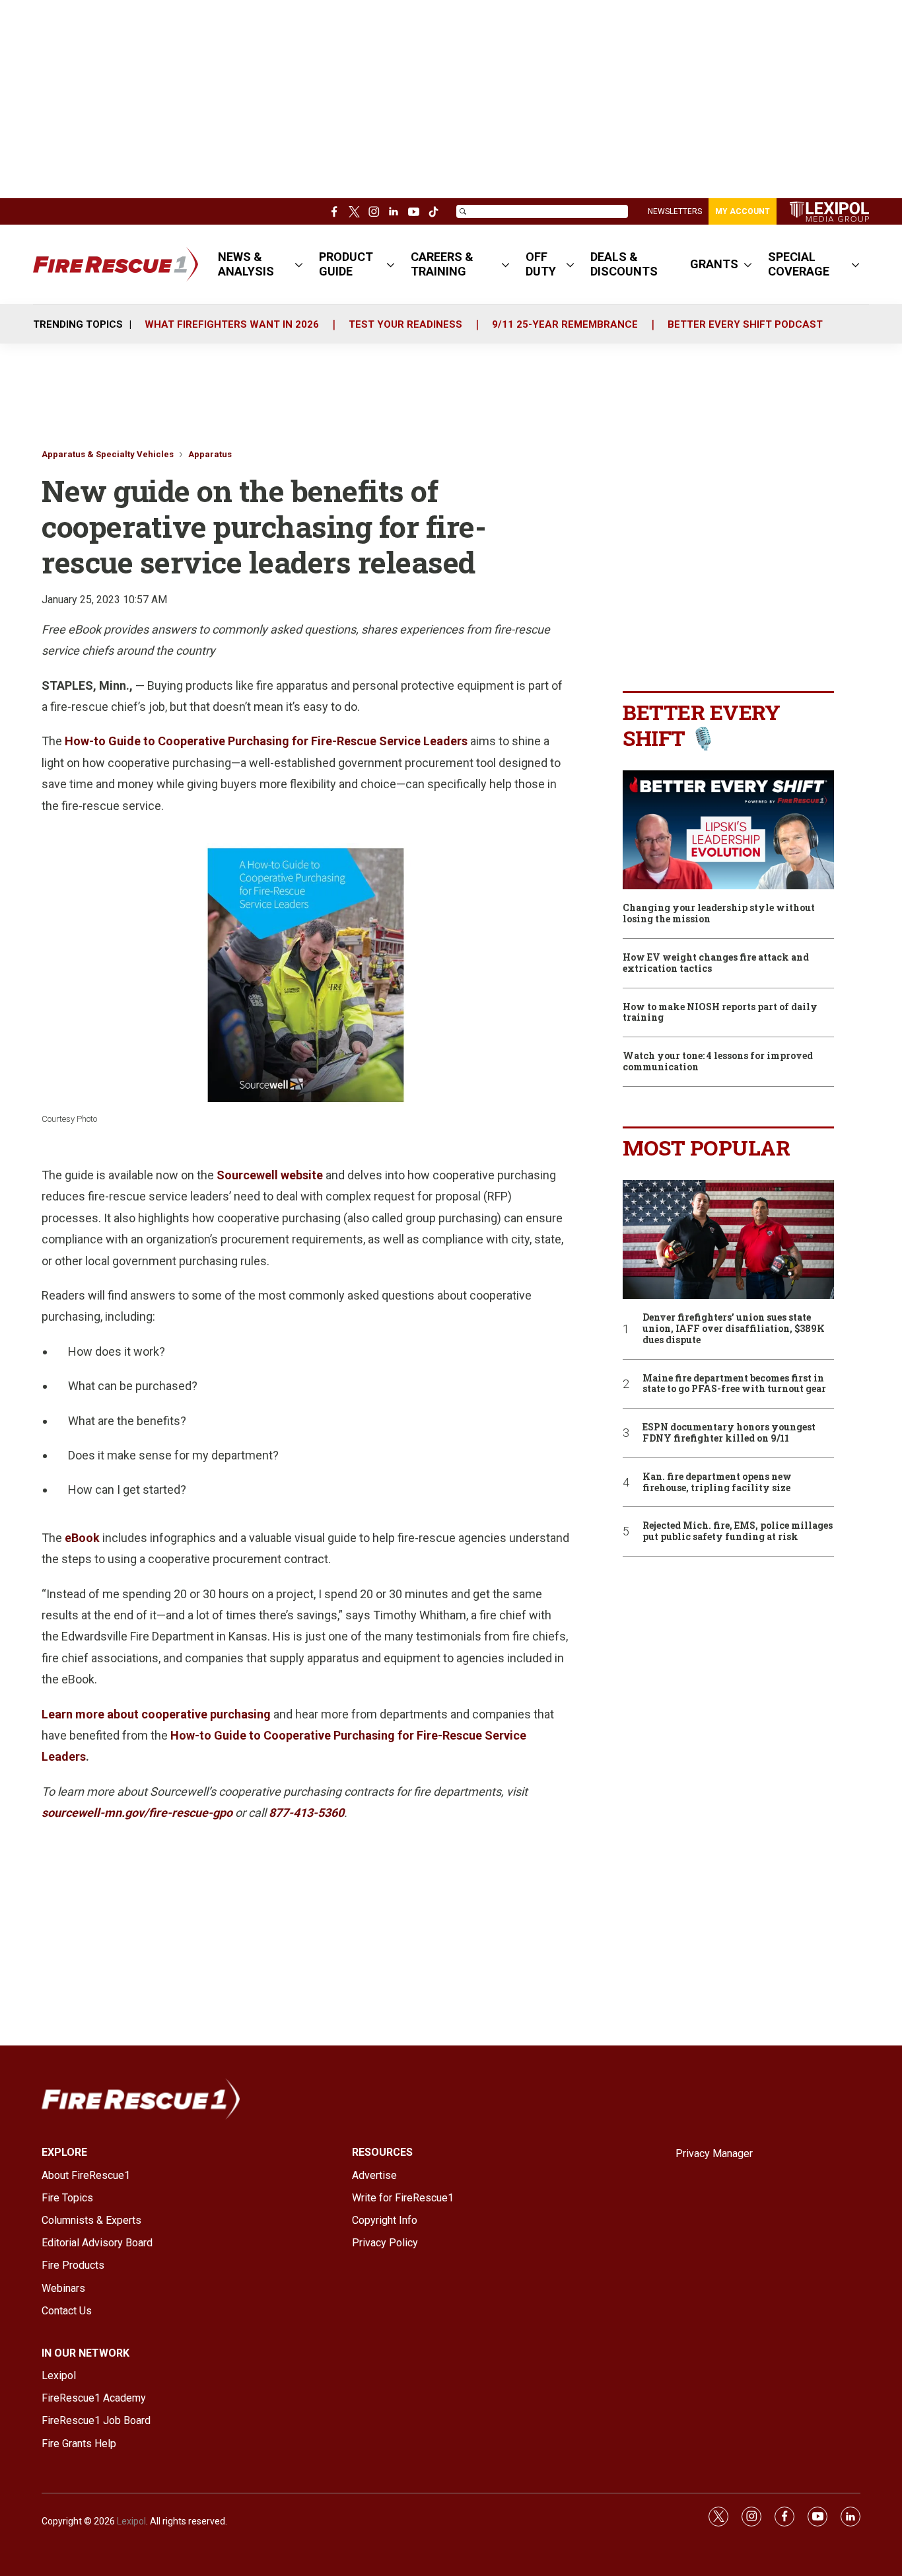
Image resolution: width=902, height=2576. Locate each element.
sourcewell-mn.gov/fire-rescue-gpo (137, 1813)
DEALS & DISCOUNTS (624, 264)
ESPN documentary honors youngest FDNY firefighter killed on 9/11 (729, 1433)
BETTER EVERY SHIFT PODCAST (745, 324)
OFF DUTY (541, 264)
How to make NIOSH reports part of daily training (720, 1013)
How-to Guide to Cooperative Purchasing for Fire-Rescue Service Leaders (266, 741)
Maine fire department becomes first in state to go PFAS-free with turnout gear (734, 1384)
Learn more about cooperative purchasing (156, 1714)
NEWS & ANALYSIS (246, 264)
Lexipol (131, 2521)
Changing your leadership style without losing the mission (719, 914)
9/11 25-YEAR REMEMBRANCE (565, 324)
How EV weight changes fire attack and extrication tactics (716, 963)
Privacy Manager (714, 2153)
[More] (299, 264)
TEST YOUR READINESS (405, 324)
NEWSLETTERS (675, 211)
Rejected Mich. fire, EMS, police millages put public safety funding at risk (738, 1531)
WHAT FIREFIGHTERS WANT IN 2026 (232, 324)
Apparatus (210, 454)
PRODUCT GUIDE (346, 264)
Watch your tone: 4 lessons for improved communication (718, 1062)
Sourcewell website (270, 1175)
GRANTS (714, 264)
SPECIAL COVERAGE (799, 264)
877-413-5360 (306, 1813)
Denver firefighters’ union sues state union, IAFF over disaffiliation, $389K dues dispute (734, 1329)
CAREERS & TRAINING (442, 264)
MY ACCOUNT (743, 211)
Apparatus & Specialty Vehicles (108, 454)
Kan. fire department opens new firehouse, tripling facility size (717, 1483)
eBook (82, 1538)
